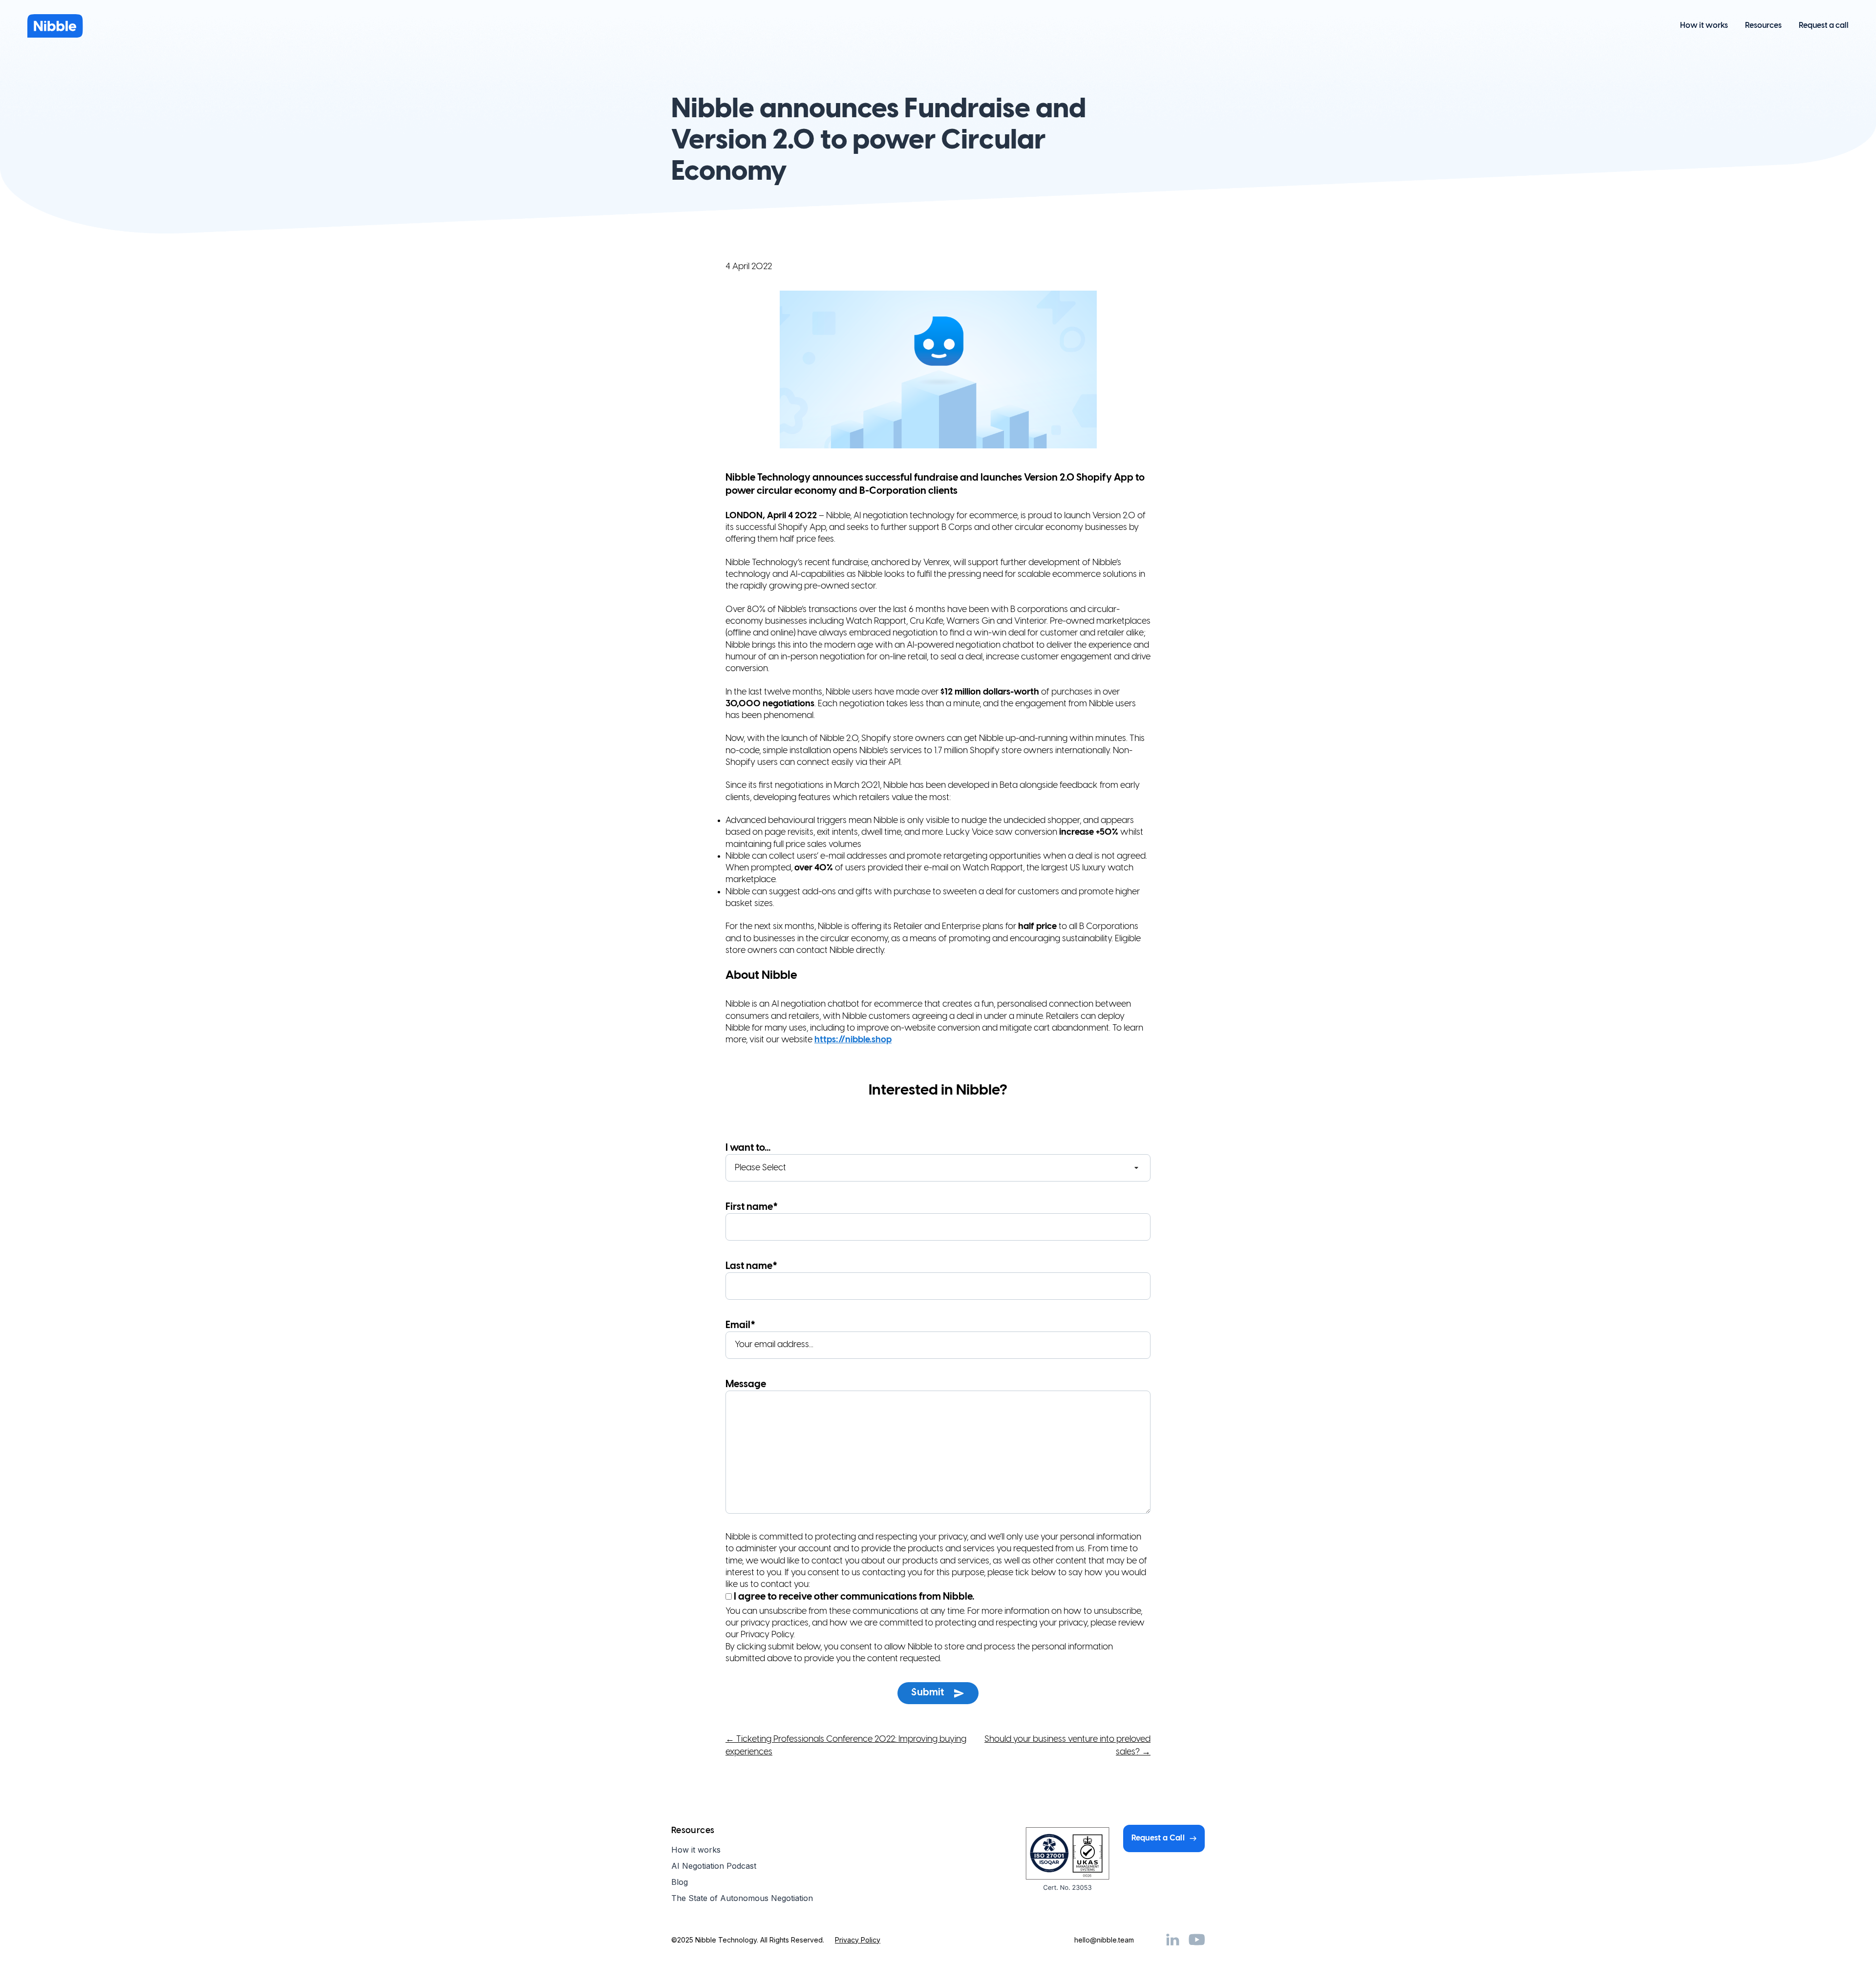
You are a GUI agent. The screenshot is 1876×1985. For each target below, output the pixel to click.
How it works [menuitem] (696, 1850)
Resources (1763, 26)
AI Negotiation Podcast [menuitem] (714, 1866)
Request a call (1824, 26)
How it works (1704, 26)
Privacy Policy (858, 1940)
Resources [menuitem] (693, 1831)
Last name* (751, 1266)
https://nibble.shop (853, 1040)
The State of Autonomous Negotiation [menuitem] (742, 1898)
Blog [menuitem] (680, 1882)
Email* (740, 1325)
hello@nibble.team (1104, 1940)
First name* (752, 1207)
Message (746, 1384)
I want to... (748, 1148)
